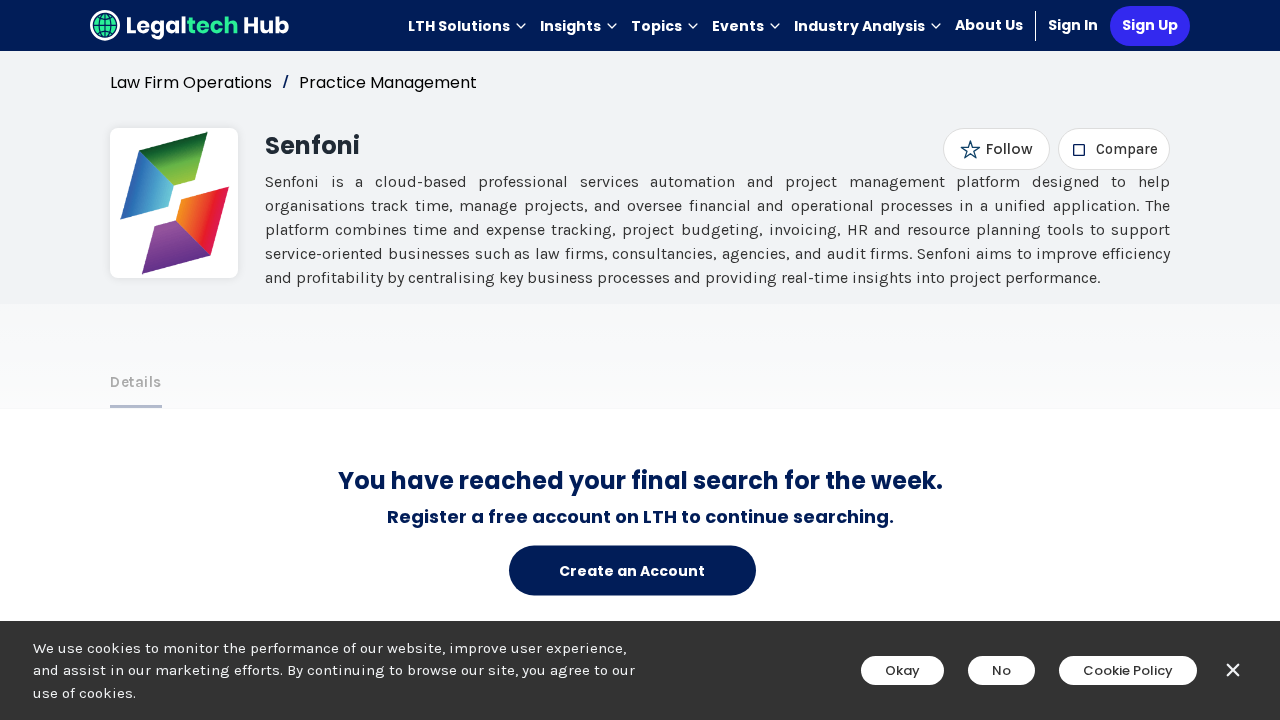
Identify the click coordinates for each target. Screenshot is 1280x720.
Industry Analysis (859, 26)
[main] (640, 360)
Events (738, 26)
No (1001, 670)
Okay (902, 670)
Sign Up (1150, 25)
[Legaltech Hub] (190, 25)
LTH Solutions (459, 26)
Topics (656, 26)
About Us (989, 25)
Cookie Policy (1128, 670)
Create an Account (632, 570)
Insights (570, 26)
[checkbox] (1114, 149)
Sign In (1073, 25)
